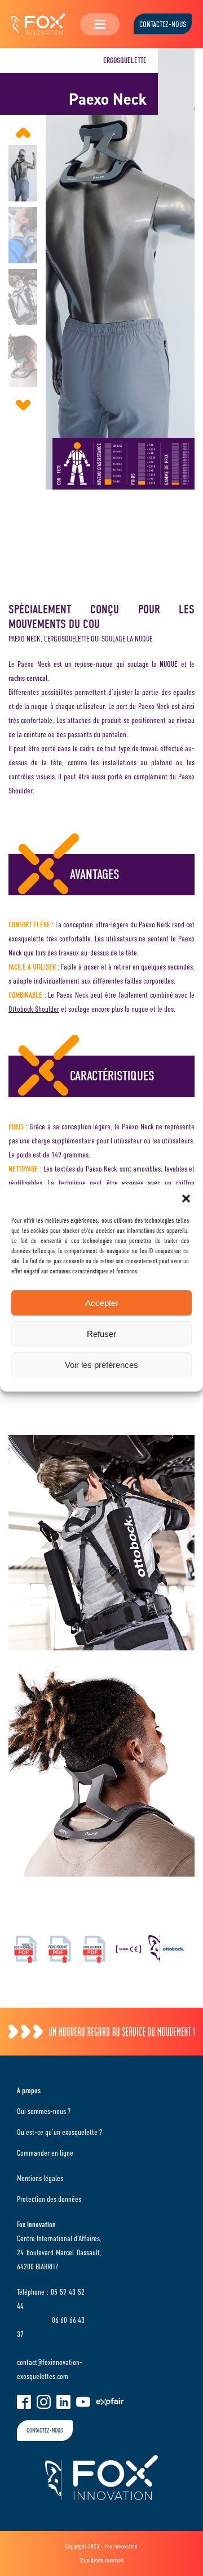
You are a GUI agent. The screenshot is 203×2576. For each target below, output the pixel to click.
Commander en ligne (45, 2153)
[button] (186, 1199)
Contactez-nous (163, 24)
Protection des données (49, 2199)
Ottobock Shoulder (34, 1009)
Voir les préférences (101, 1365)
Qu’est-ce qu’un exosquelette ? (59, 2132)
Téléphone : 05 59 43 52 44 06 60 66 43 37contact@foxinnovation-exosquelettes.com (51, 2334)
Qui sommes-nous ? (44, 2111)
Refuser (101, 1334)
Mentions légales (40, 2178)
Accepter (102, 1303)
